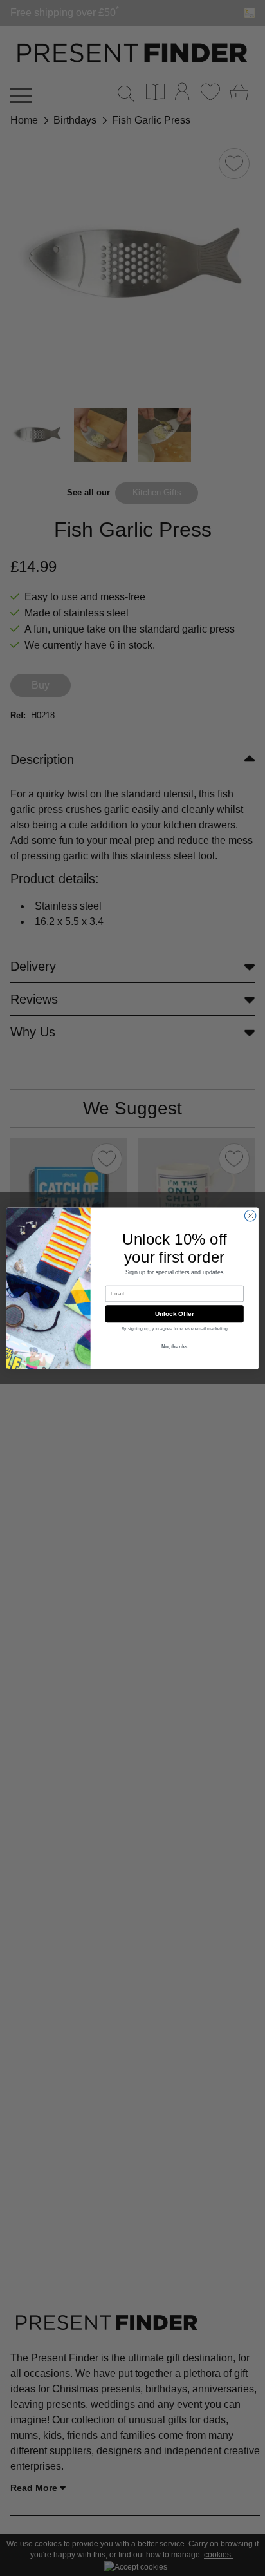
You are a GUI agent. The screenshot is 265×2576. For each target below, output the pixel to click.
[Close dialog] (250, 1216)
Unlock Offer (175, 1313)
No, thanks (175, 1347)
